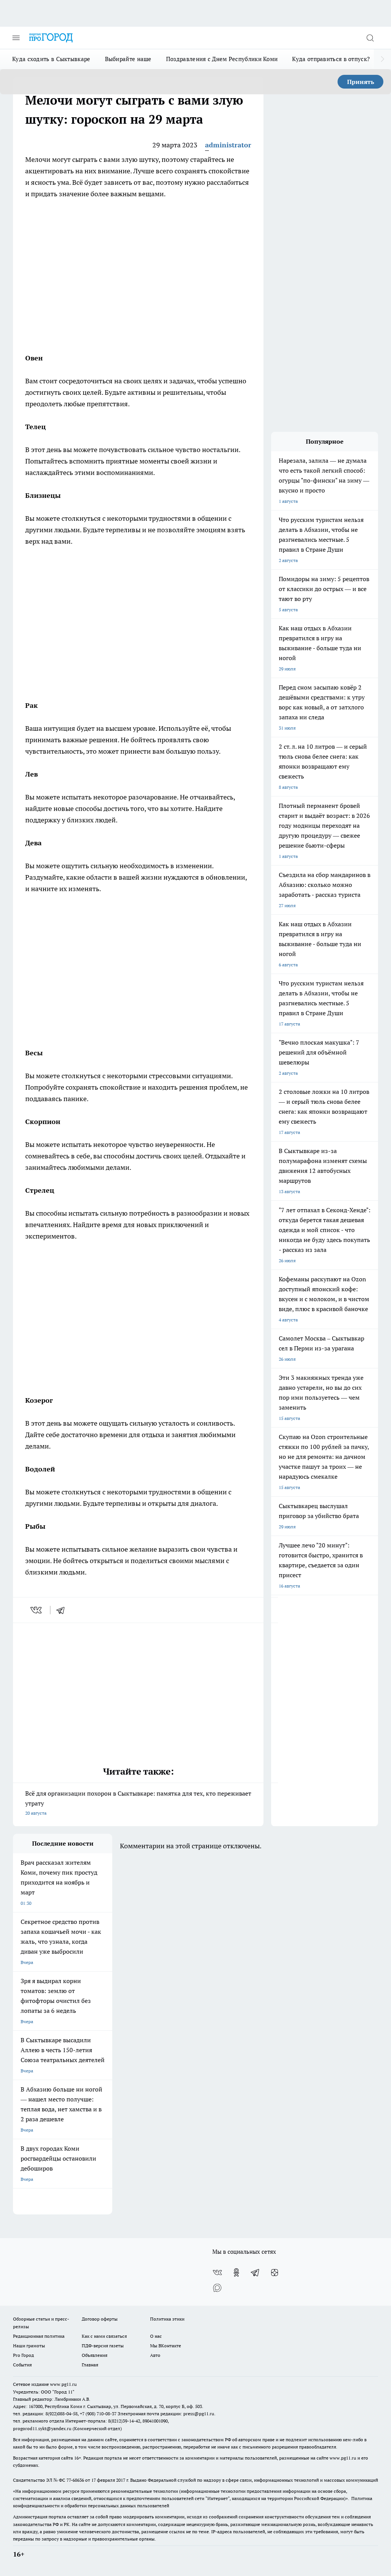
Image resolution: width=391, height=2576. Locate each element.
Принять (361, 82)
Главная (90, 2365)
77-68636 (75, 2480)
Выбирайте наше (128, 59)
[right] (382, 59)
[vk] (37, 1610)
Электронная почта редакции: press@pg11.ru (166, 2414)
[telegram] (63, 1610)
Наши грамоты (29, 2346)
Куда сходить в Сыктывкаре (51, 59)
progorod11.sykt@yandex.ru (42, 2428)
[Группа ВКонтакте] (217, 2272)
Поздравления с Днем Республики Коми (222, 59)
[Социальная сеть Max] (217, 2288)
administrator (228, 145)
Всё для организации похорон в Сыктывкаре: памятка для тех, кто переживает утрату (138, 1803)
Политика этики (167, 2319)
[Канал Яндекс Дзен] (275, 2272)
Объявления (95, 2355)
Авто (155, 2355)
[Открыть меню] (16, 38)
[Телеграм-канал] (255, 2272)
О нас (156, 2336)
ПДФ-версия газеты (103, 2346)
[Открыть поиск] (370, 38)
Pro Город (23, 2355)
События (22, 2365)
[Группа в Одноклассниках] (236, 2272)
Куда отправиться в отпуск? (331, 59)
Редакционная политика (39, 2336)
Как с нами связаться (104, 2336)
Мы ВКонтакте (166, 2346)
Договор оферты (100, 2319)
